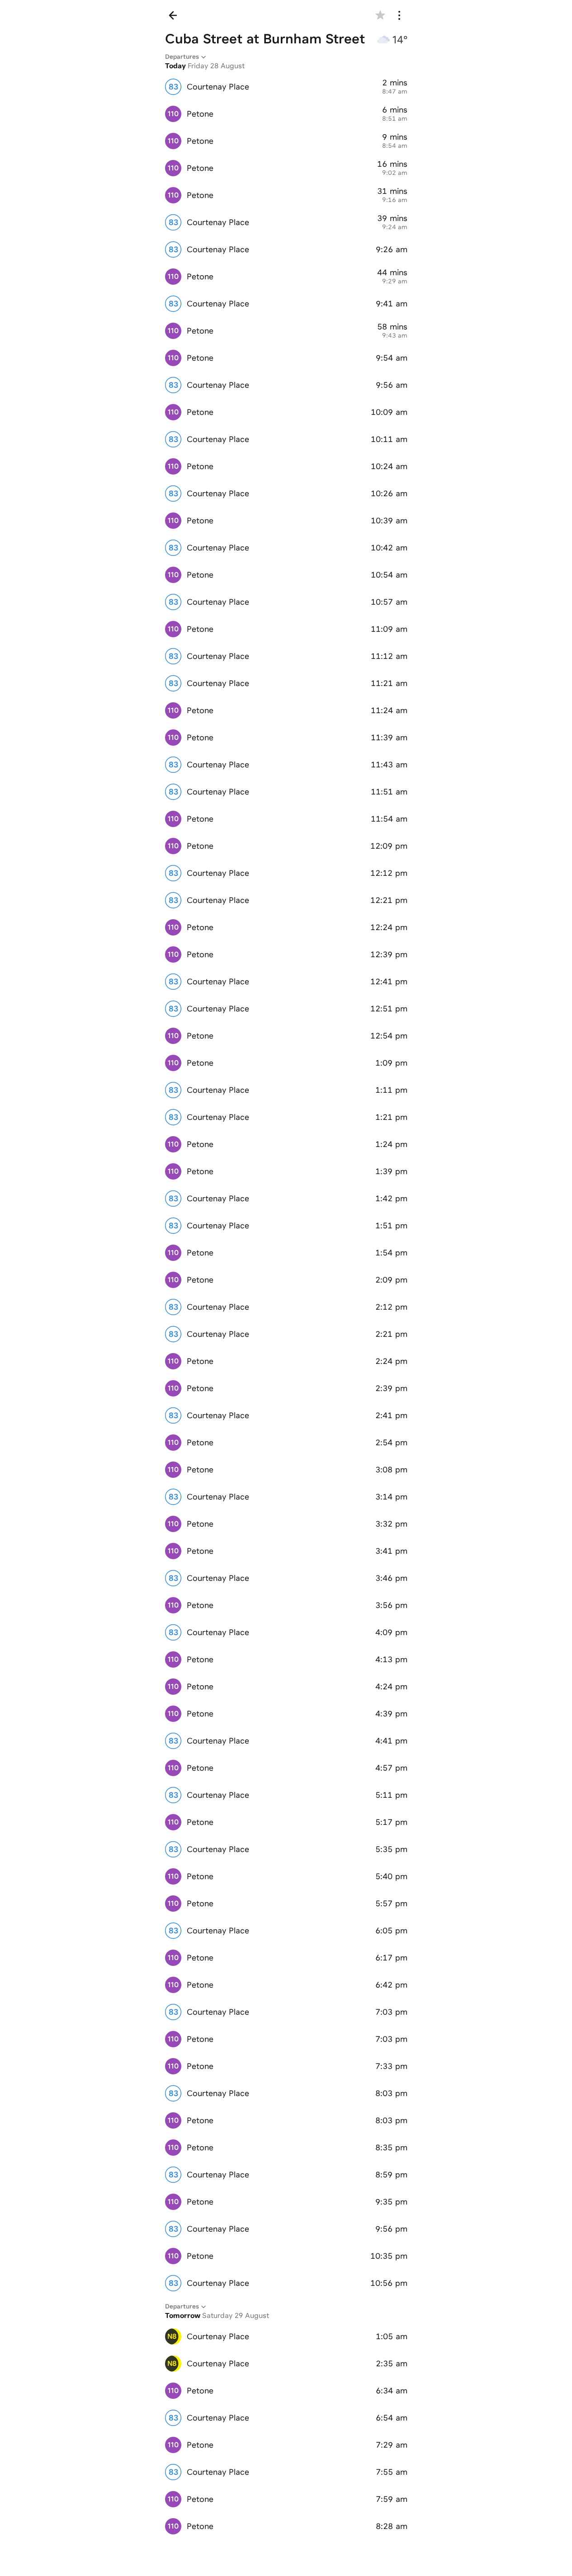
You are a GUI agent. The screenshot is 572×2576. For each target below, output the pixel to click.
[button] (380, 15)
